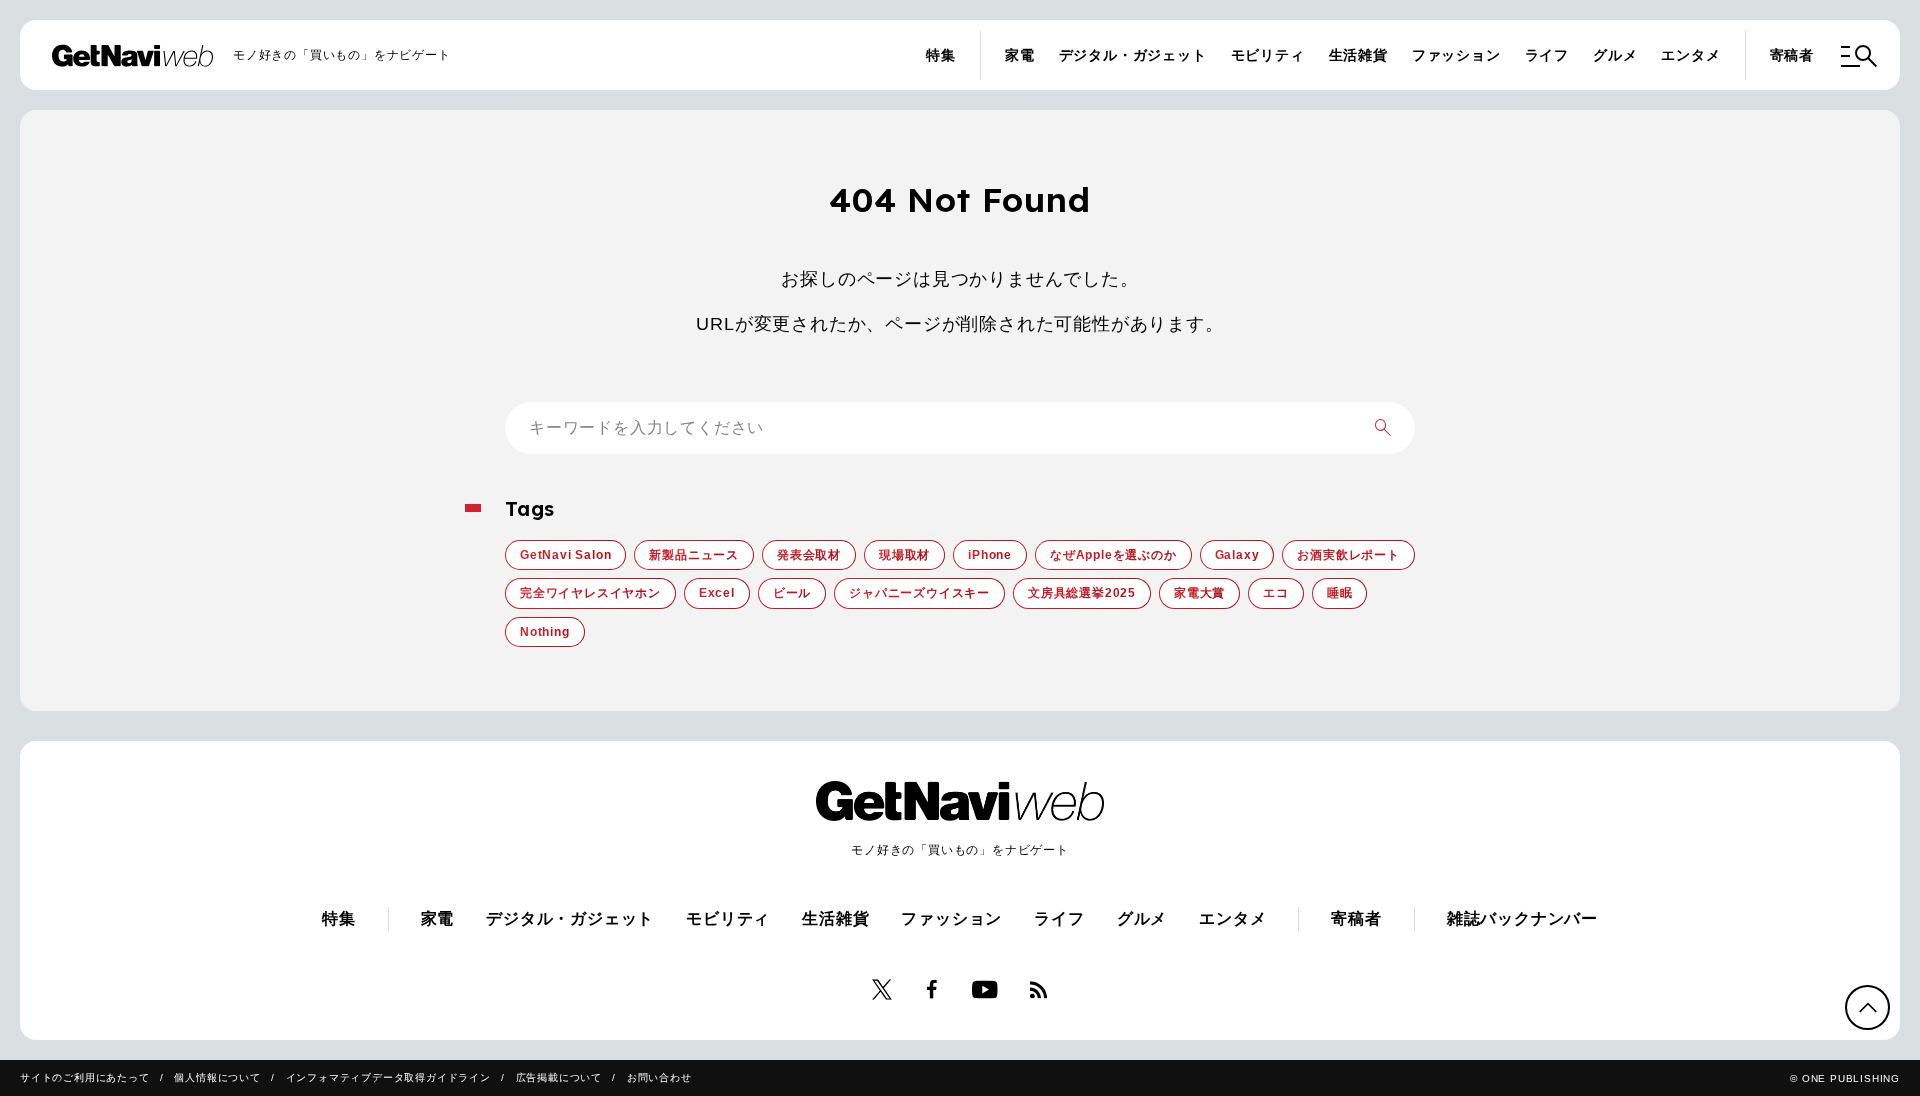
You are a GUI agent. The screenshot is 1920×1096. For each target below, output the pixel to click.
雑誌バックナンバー (1522, 918)
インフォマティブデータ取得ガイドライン (388, 1077)
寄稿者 (1792, 55)
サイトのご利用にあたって (85, 1077)
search (1383, 428)
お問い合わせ (659, 1077)
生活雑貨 (1358, 55)
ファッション (1456, 55)
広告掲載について (559, 1077)
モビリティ (1268, 55)
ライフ (1547, 55)
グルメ (1615, 55)
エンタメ (1690, 55)
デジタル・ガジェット (1133, 55)
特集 (941, 55)
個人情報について (217, 1077)
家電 (1020, 55)
